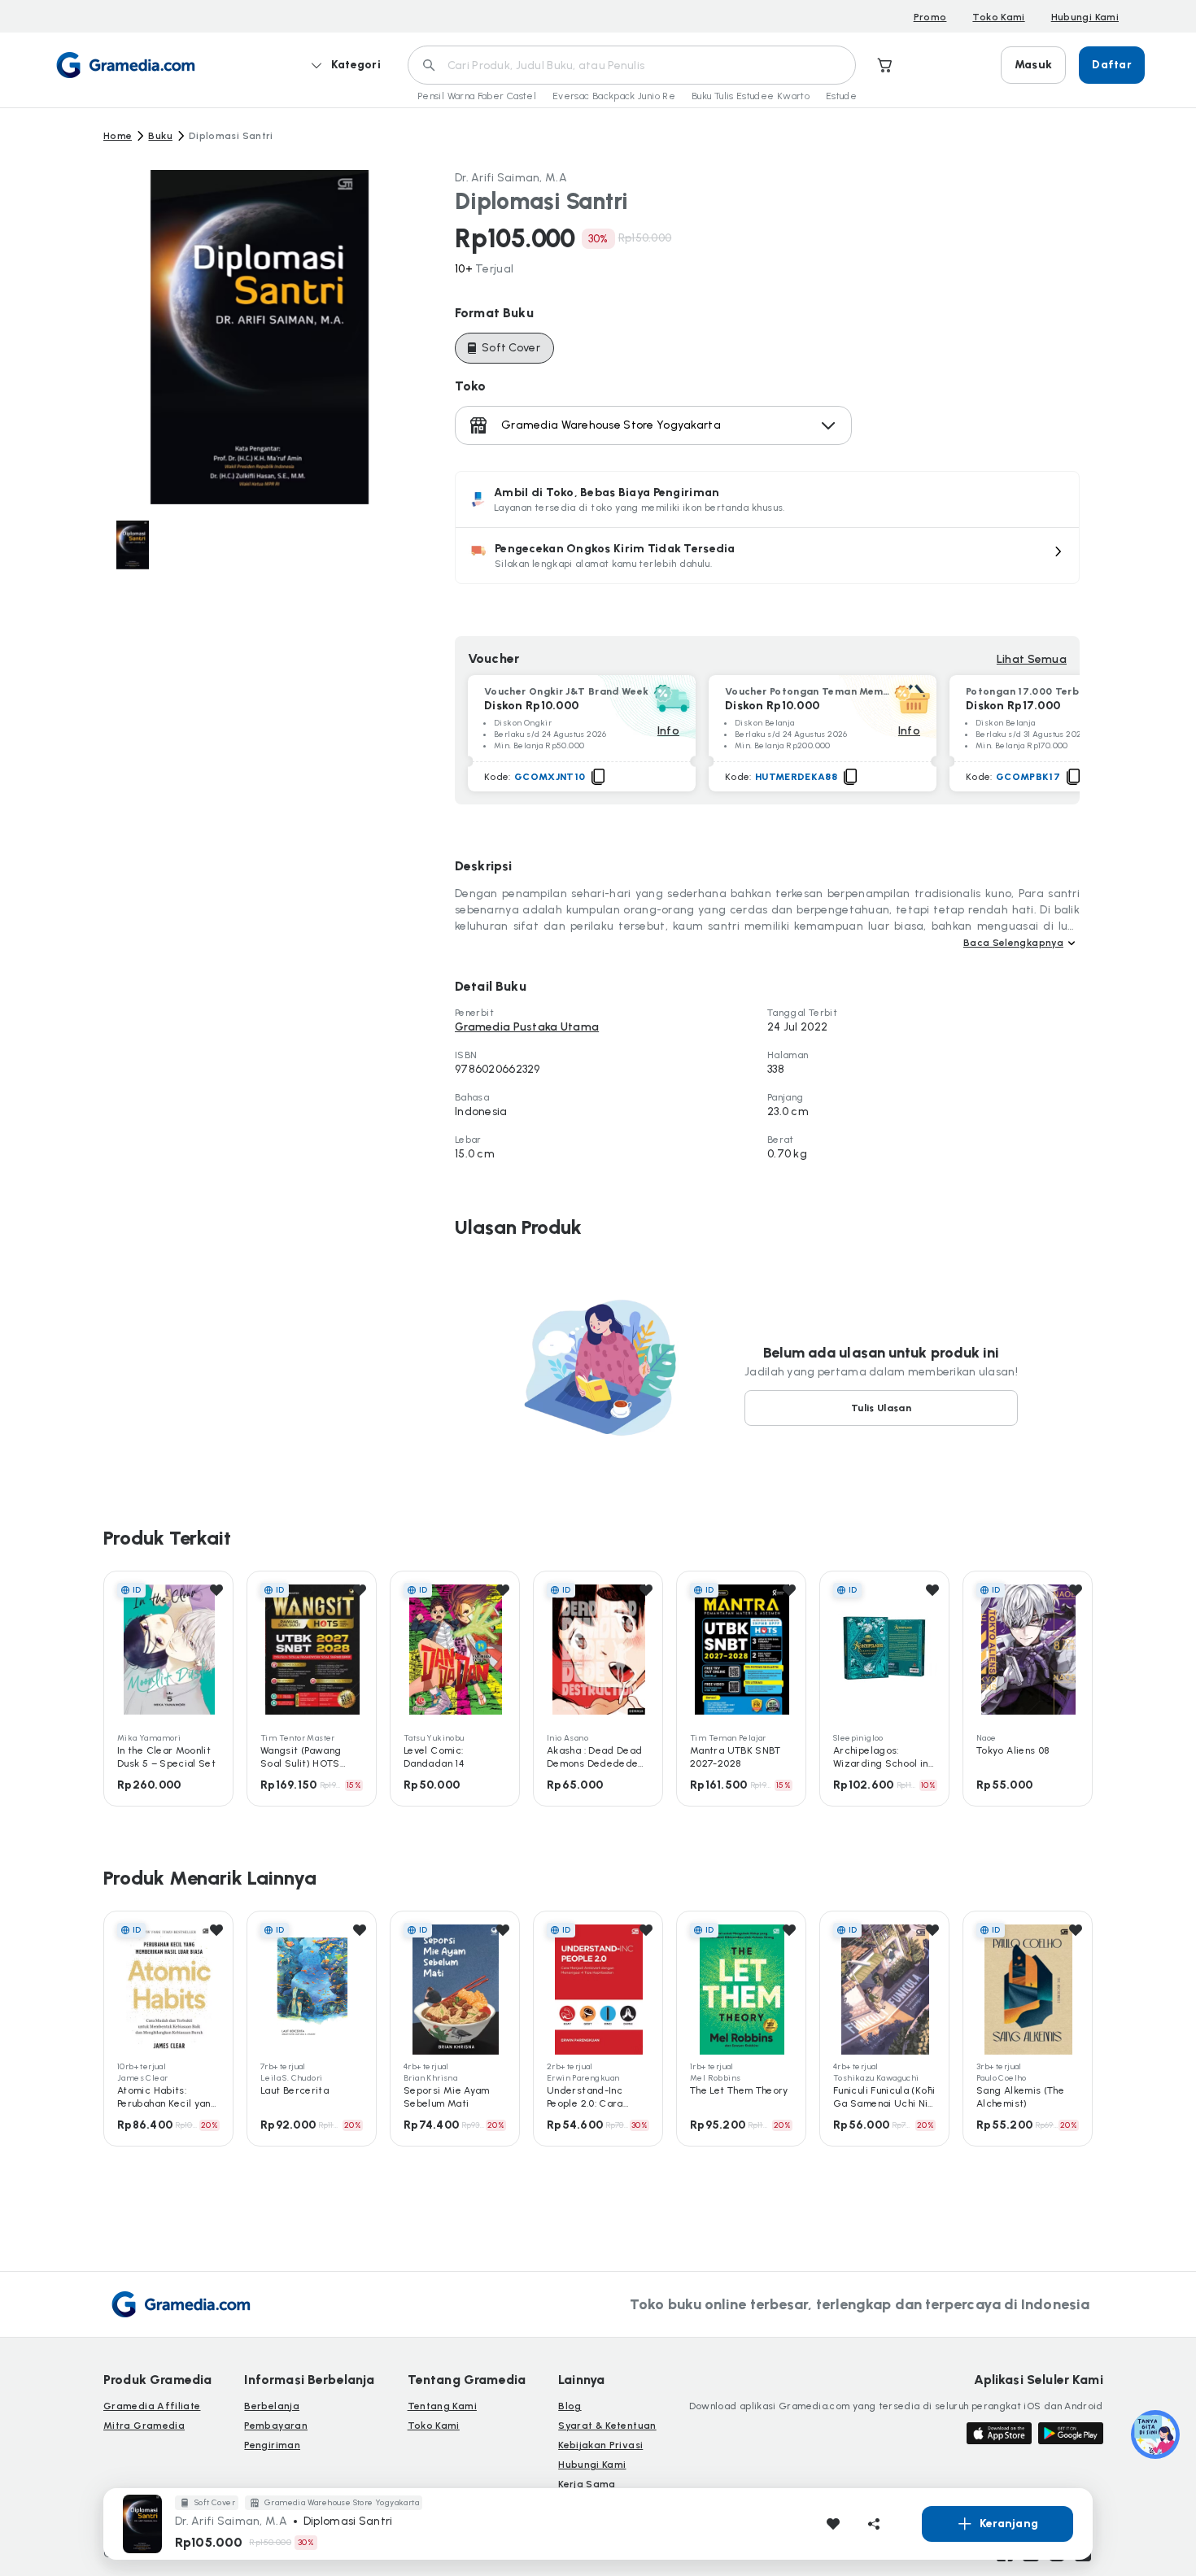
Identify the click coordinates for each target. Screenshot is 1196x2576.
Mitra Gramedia (144, 2426)
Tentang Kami (442, 2406)
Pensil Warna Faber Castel (477, 96)
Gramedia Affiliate (152, 2406)
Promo (930, 17)
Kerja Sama (587, 2484)
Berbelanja (272, 2406)
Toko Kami (998, 17)
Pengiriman (272, 2445)
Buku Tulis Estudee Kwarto (751, 96)
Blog (570, 2406)
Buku (160, 136)
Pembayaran (276, 2426)
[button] (767, 556)
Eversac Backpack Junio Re (614, 96)
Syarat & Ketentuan (607, 2426)
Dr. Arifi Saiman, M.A (511, 178)
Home (118, 136)
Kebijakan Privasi (600, 2445)
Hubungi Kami (1085, 17)
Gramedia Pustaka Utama (527, 1027)
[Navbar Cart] (885, 65)
